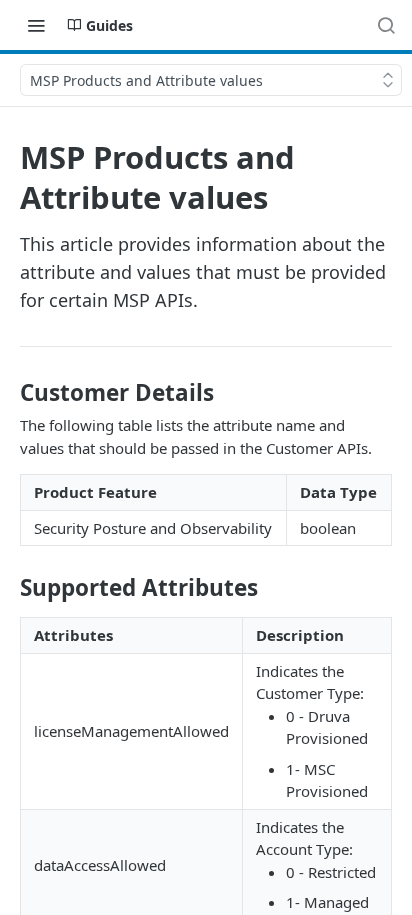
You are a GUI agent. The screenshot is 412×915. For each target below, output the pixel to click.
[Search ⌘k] (386, 25)
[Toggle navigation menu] (36, 25)
